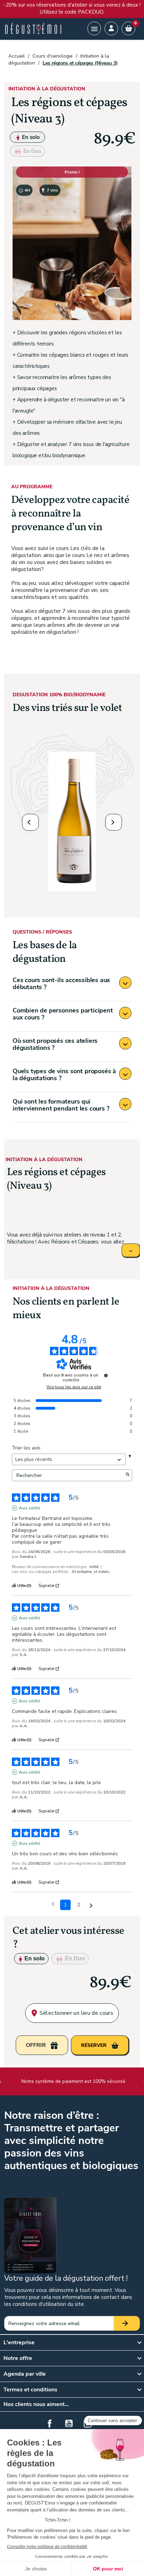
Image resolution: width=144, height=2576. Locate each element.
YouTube (69, 2423)
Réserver (95, 2045)
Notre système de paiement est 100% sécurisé (70, 2081)
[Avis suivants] (91, 1905)
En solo (30, 137)
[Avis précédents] (53, 1904)
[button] (30, 822)
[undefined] (106, 1375)
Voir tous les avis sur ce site (74, 1387)
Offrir (37, 2045)
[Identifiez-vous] (111, 28)
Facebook (50, 2423)
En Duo (32, 151)
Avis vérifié (29, 1508)
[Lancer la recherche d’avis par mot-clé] (128, 1475)
